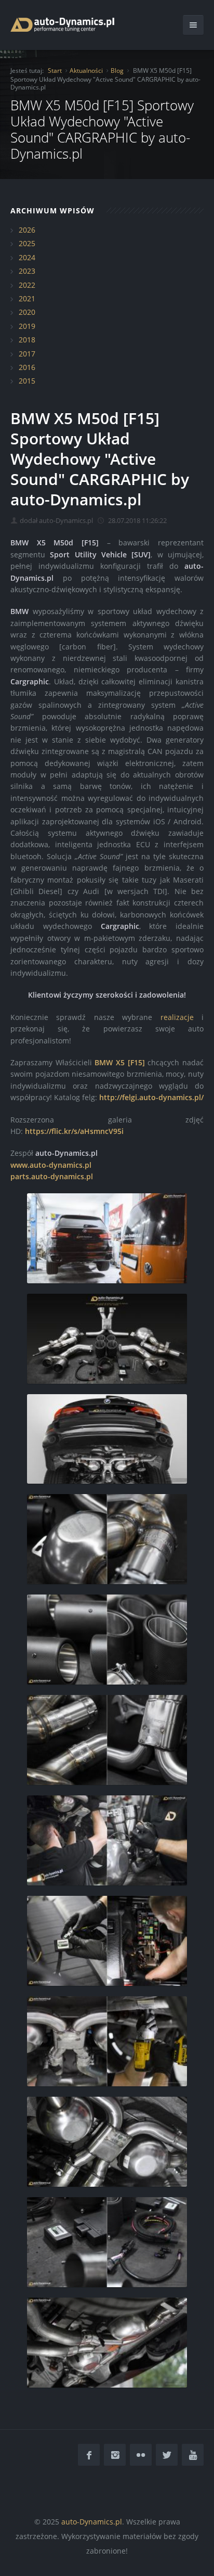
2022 (27, 285)
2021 (27, 298)
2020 (27, 312)
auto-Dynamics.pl (92, 2522)
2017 (27, 354)
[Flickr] (141, 2455)
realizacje (177, 1017)
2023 (27, 271)
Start (55, 71)
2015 (27, 381)
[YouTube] (193, 2455)
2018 (27, 340)
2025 (27, 243)
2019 (27, 326)
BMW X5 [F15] (119, 1062)
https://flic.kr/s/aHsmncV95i (74, 1131)
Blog (117, 71)
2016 (27, 367)
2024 (27, 257)
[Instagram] (115, 2455)
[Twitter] (167, 2455)
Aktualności (86, 71)
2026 (27, 230)
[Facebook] (89, 2455)
